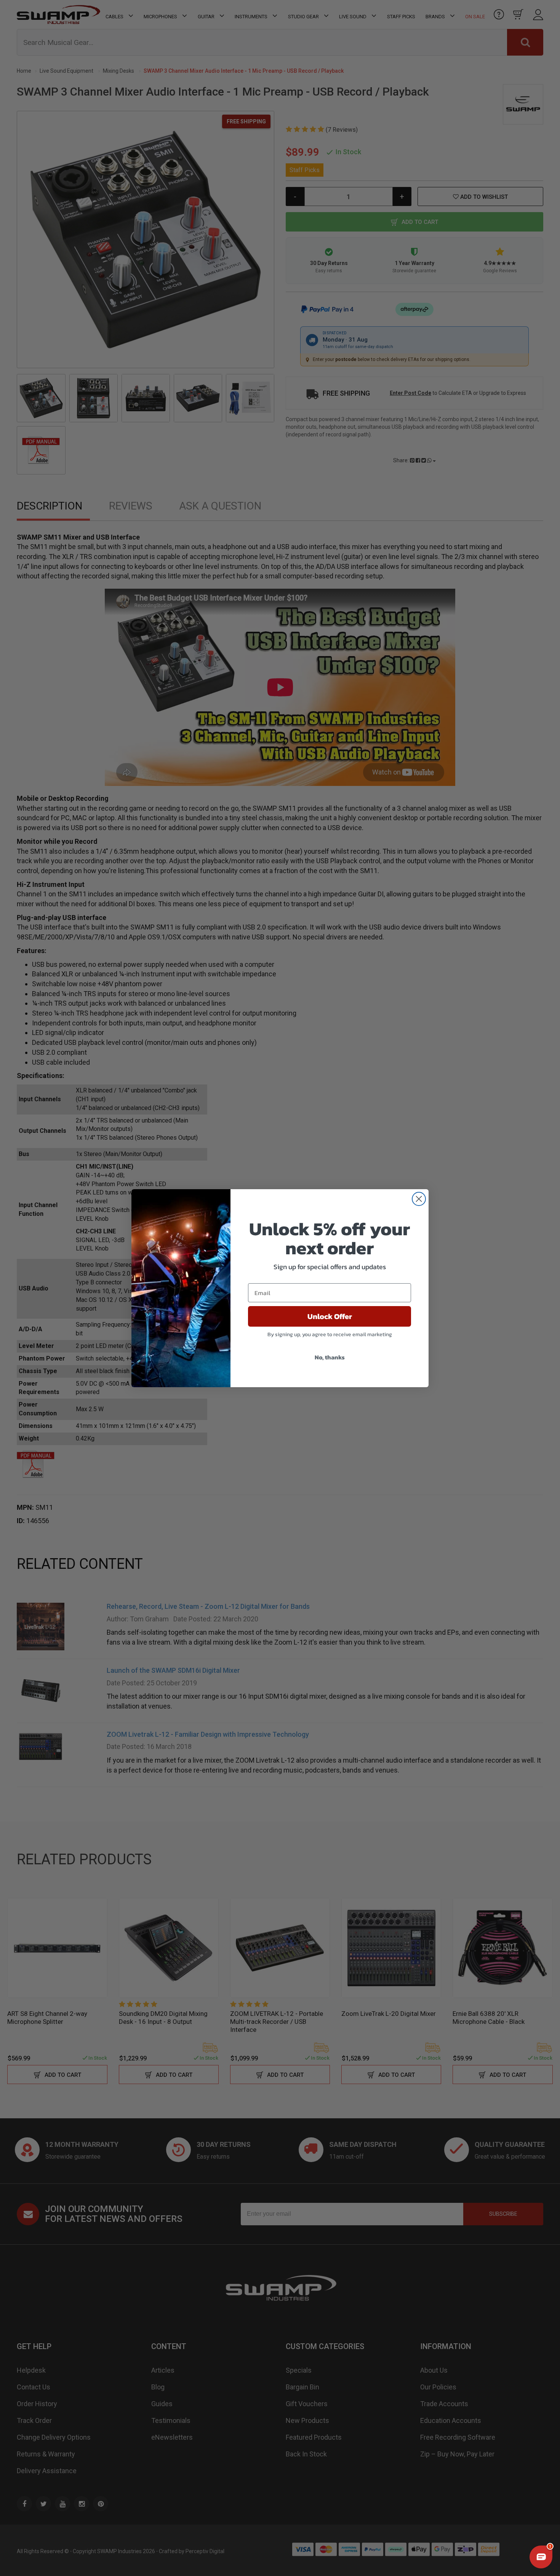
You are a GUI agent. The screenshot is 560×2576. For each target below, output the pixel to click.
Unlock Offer (330, 1316)
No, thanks (330, 1357)
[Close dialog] (419, 1199)
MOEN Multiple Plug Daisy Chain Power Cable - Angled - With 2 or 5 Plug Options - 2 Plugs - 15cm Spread (66, 2524)
